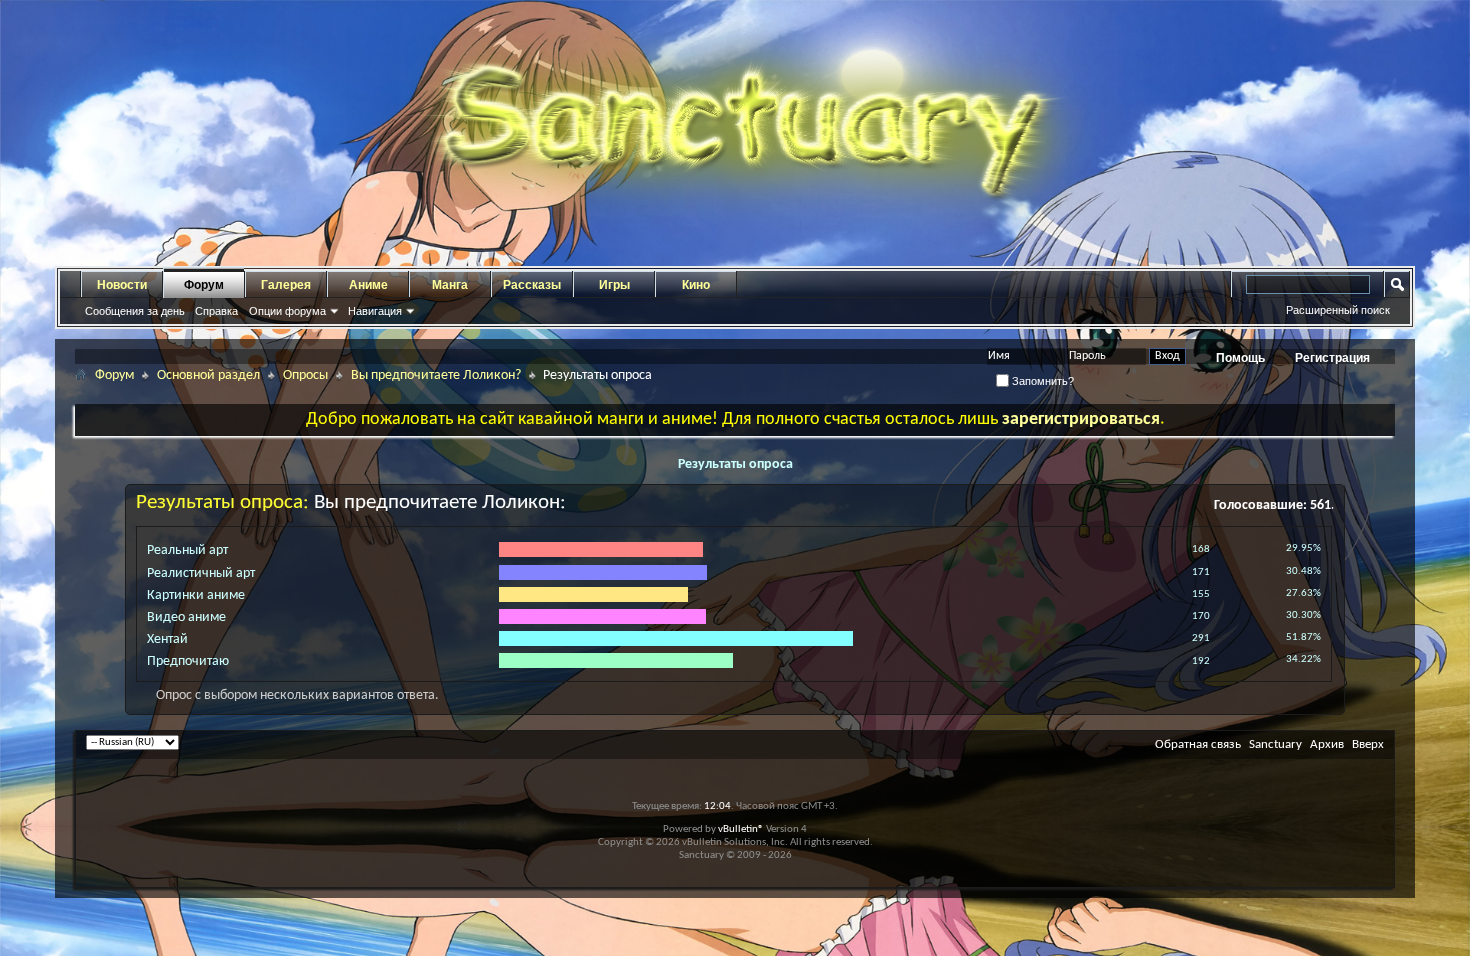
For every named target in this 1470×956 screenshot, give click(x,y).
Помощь (1240, 358)
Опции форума (287, 311)
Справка (216, 311)
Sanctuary (1275, 744)
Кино (696, 285)
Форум (204, 285)
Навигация (375, 311)
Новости (122, 285)
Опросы (305, 375)
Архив (1327, 744)
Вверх (1368, 744)
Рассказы (532, 285)
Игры (614, 285)
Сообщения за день (135, 311)
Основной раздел (208, 375)
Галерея (286, 285)
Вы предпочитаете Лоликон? (436, 375)
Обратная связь (1198, 744)
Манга (450, 285)
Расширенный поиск (1338, 310)
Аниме (368, 285)
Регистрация (1332, 358)
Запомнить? (1041, 381)
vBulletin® (741, 829)
